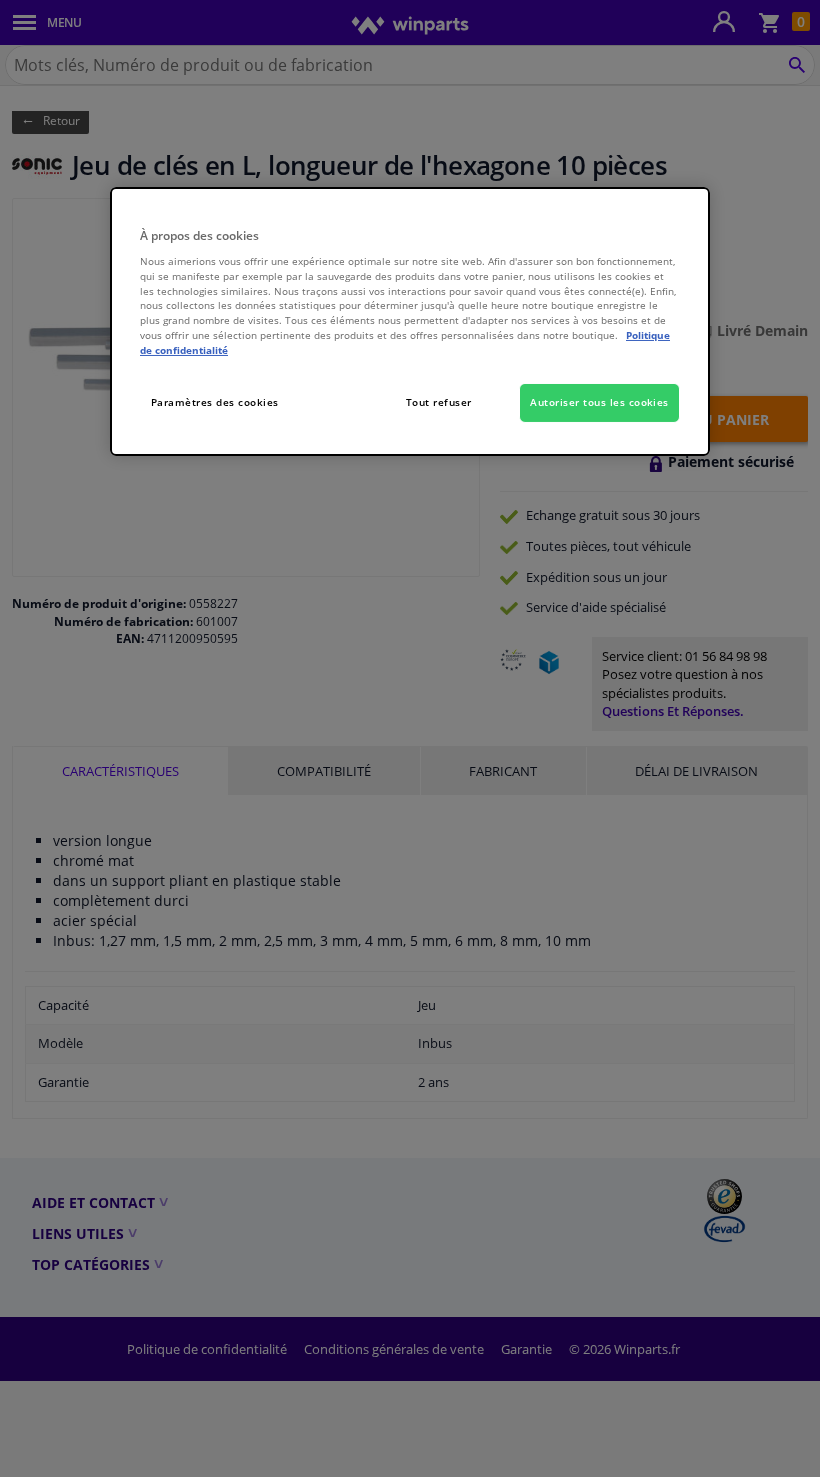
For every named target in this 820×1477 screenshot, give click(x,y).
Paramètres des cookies (215, 402)
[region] (410, 322)
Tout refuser (439, 402)
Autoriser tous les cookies (599, 402)
